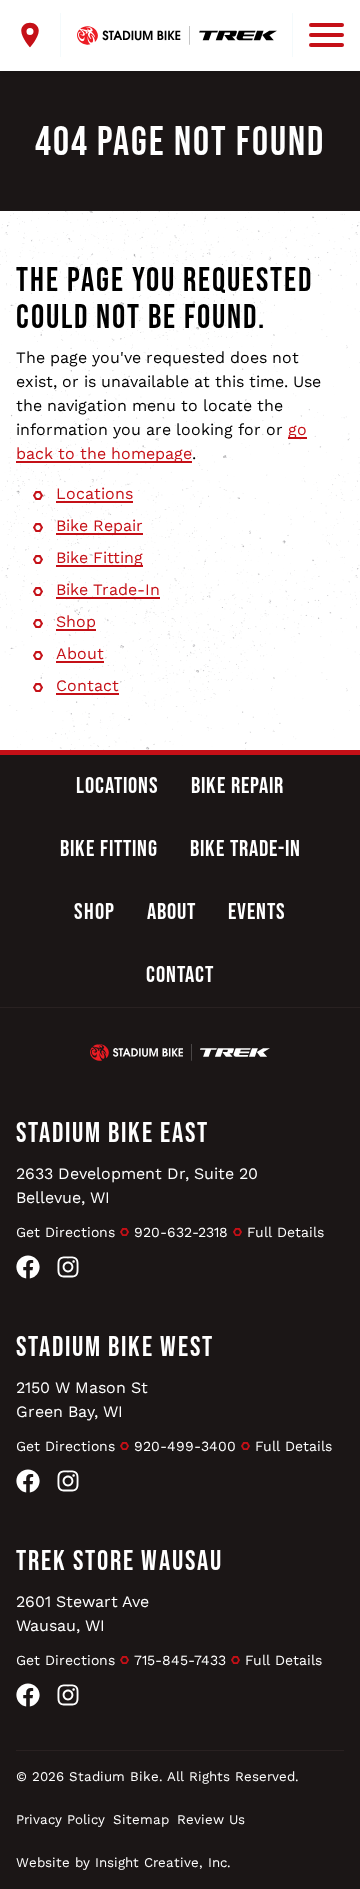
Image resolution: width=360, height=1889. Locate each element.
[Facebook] (28, 1270)
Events (257, 912)
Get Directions (65, 1232)
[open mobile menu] (318, 35)
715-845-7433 (180, 1660)
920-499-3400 (185, 1446)
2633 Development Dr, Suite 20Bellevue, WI (137, 1185)
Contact (87, 685)
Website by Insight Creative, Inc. (123, 1862)
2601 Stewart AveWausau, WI (82, 1613)
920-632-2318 (181, 1232)
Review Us (211, 1819)
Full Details (285, 1232)
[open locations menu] (38, 35)
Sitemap (141, 1819)
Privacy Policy (60, 1819)
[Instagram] (68, 1270)
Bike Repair (99, 525)
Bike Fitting (99, 557)
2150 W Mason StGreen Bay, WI (82, 1399)
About (80, 653)
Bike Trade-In (108, 589)
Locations (94, 493)
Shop (76, 621)
